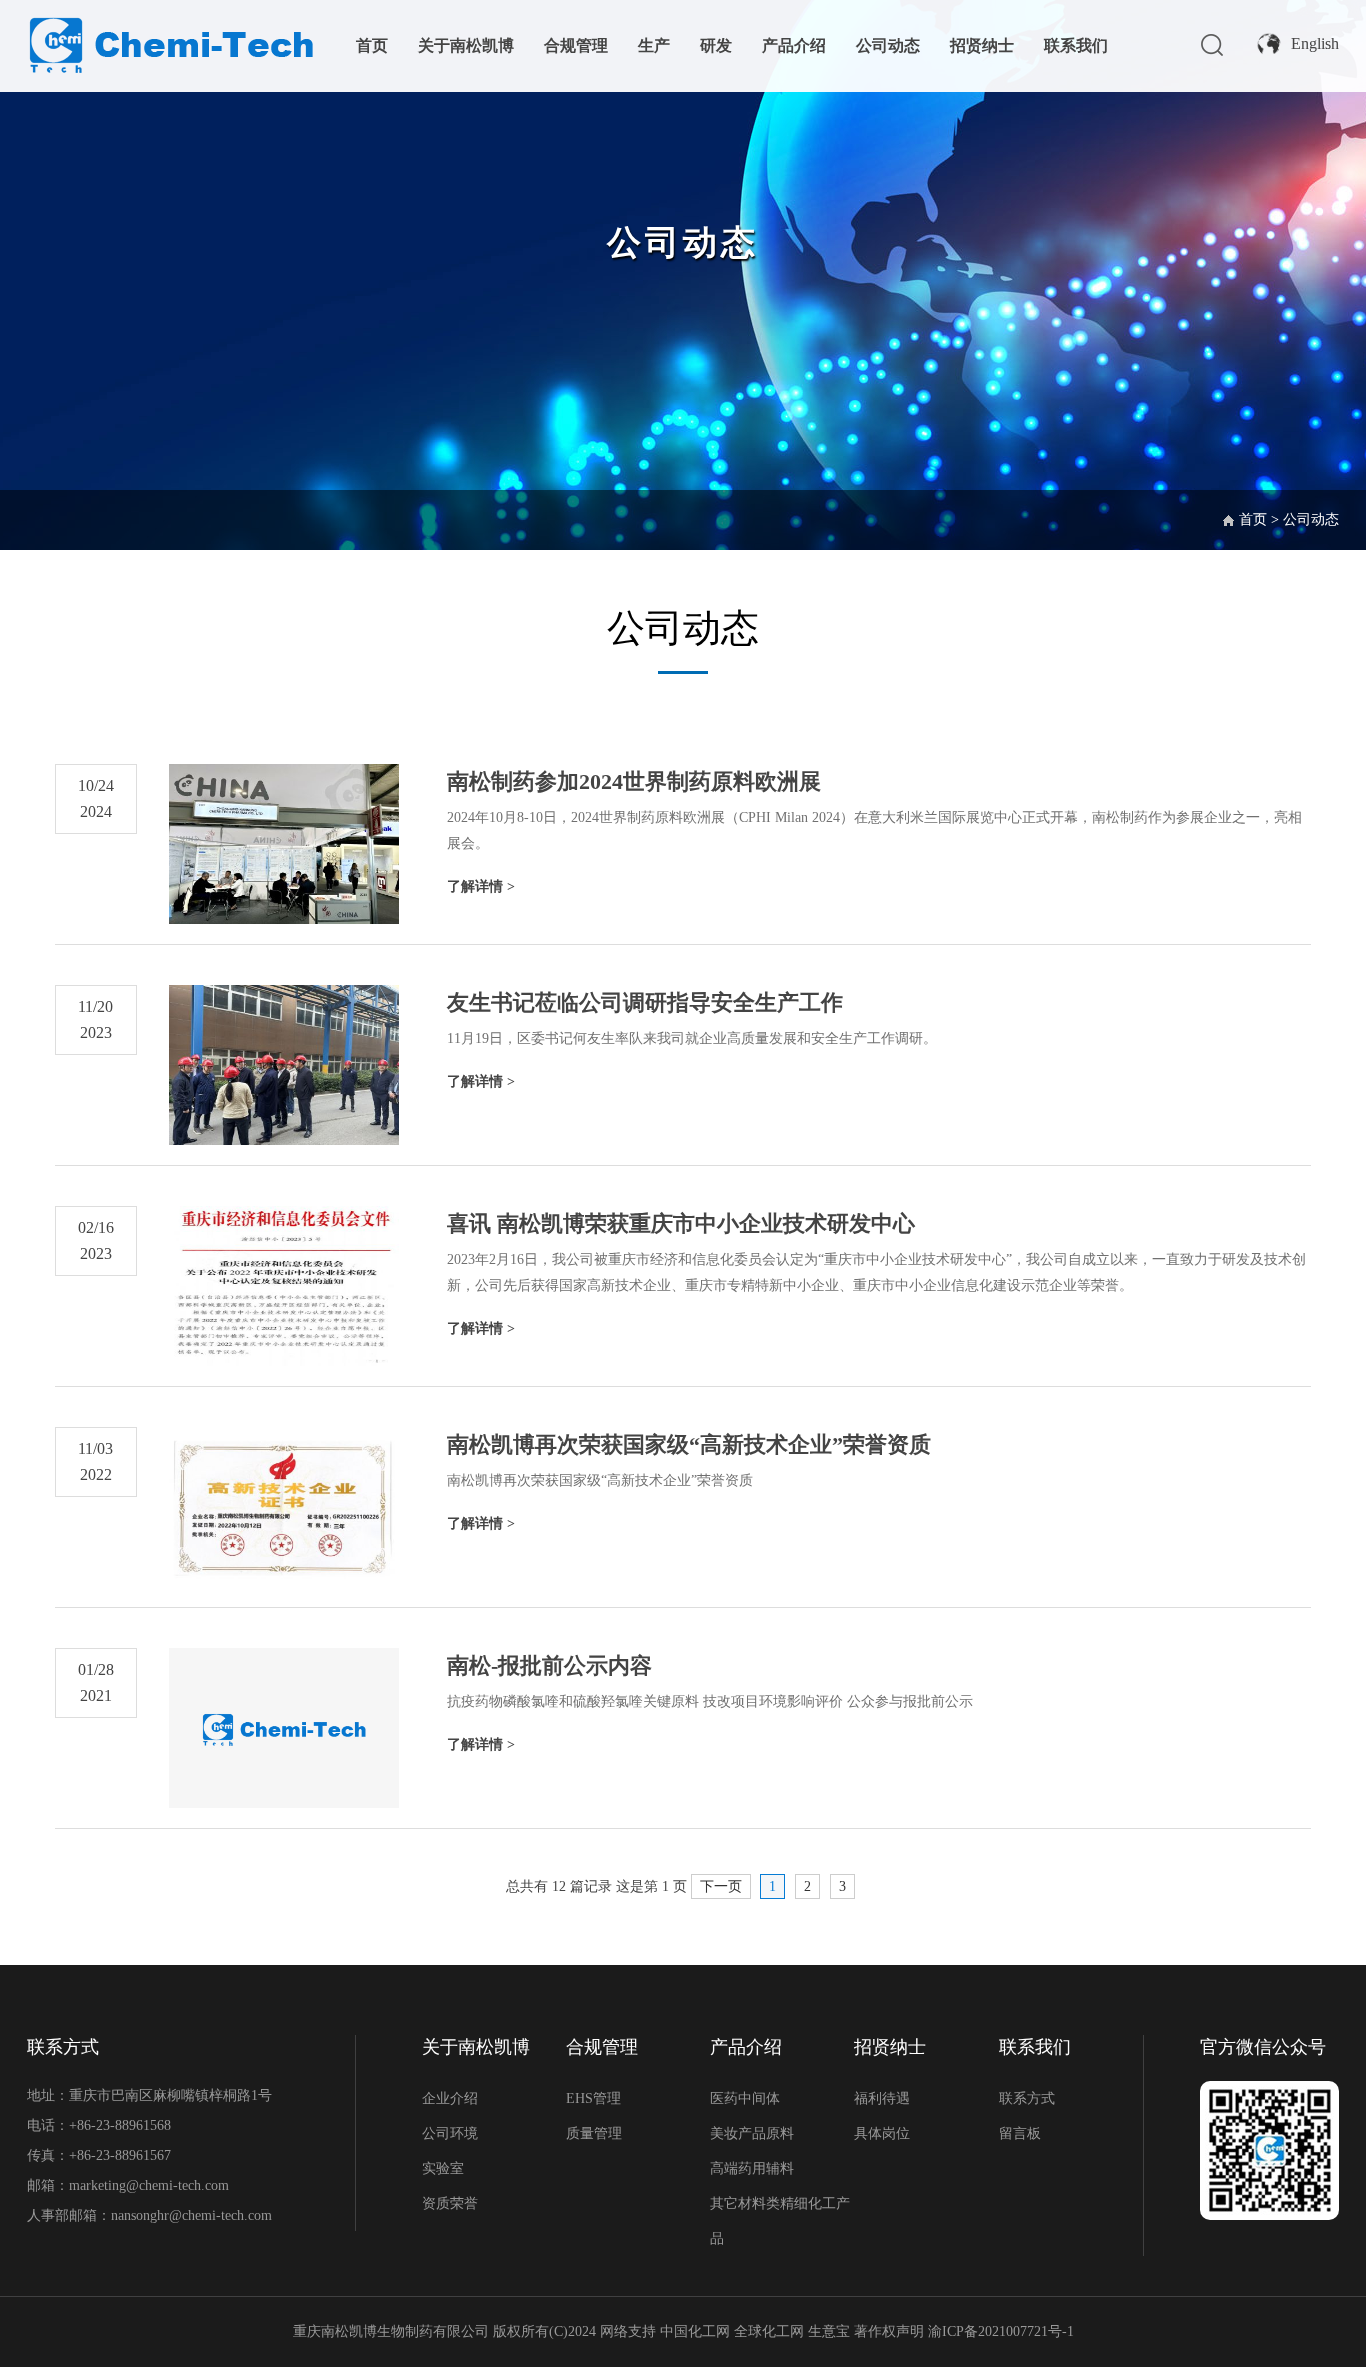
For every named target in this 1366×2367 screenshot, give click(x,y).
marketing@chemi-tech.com (149, 2185)
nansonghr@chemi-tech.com (193, 2215)
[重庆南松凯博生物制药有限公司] (170, 19)
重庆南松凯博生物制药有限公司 (391, 2331)
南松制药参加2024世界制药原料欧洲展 (634, 781)
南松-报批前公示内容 (549, 1665)
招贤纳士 (982, 45)
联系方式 (1027, 2098)
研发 (716, 45)
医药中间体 (745, 2098)
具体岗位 (882, 2133)
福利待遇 (882, 2098)
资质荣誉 (450, 2203)
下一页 (721, 1886)
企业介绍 (450, 2098)
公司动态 (888, 45)
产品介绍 (794, 45)
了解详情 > (481, 886)
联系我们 (1076, 45)
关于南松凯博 (466, 45)
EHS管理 (593, 2098)
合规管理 (576, 45)
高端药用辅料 (752, 2168)
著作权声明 (891, 2331)
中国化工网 (695, 2331)
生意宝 (829, 2331)
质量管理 (594, 2133)
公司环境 (450, 2133)
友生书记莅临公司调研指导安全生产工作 (645, 1002)
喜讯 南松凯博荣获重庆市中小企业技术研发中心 (681, 1223)
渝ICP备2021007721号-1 (1001, 2331)
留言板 (1020, 2133)
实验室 (443, 2168)
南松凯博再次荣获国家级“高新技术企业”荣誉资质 (689, 1444)
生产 (654, 45)
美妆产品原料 (752, 2133)
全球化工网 (769, 2331)
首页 (372, 45)
